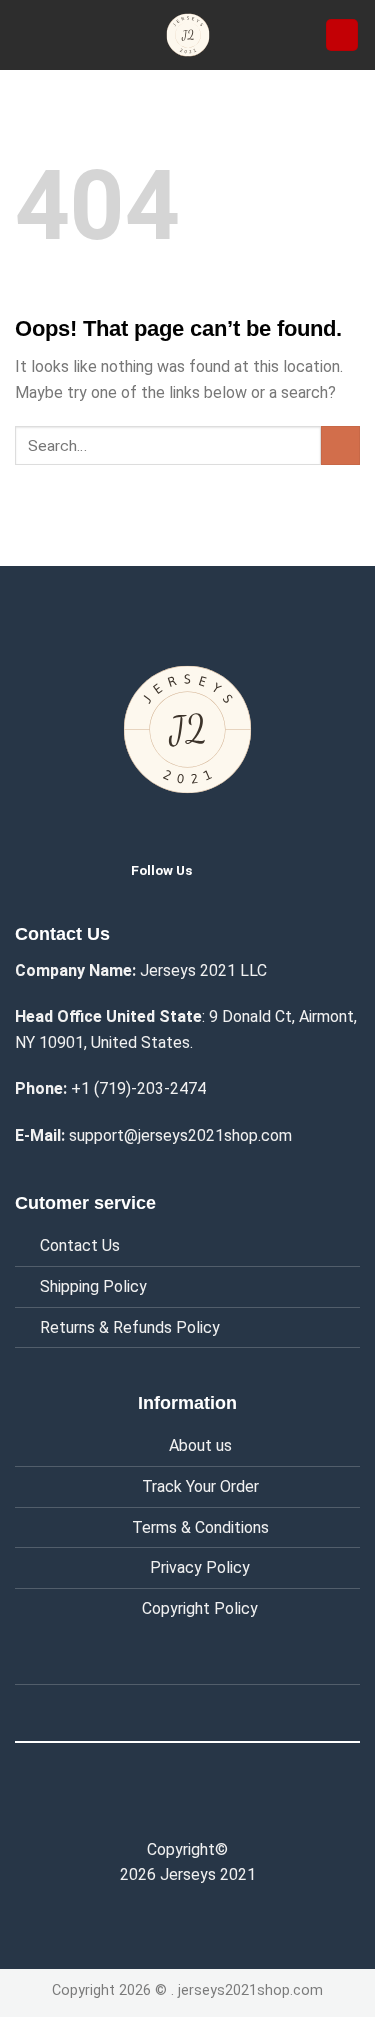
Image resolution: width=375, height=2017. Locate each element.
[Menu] (27, 34)
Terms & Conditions (200, 1527)
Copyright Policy (200, 1608)
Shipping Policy (93, 1286)
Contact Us (80, 1245)
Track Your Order (200, 1486)
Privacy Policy (200, 1567)
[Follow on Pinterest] (230, 1805)
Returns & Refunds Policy (130, 1327)
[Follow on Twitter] (223, 869)
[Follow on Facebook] (145, 1805)
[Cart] (342, 35)
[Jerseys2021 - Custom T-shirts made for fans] (188, 35)
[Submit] (340, 445)
